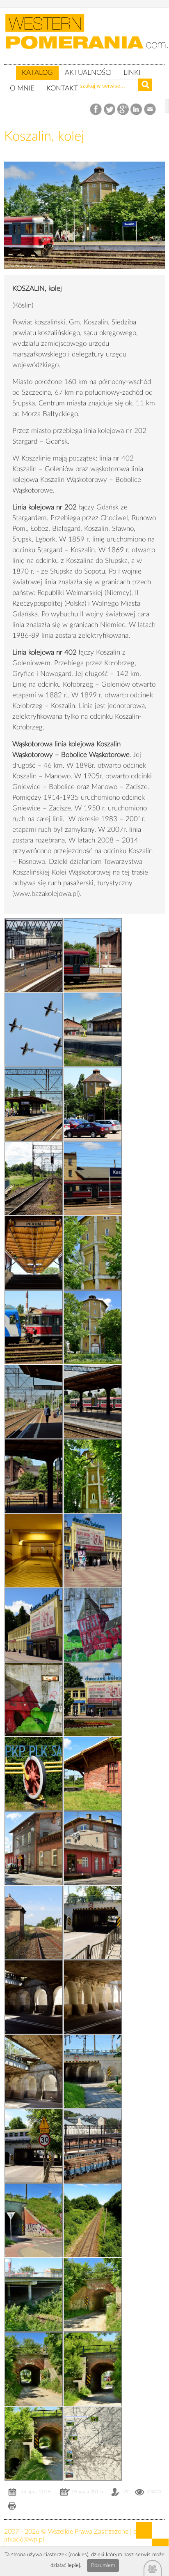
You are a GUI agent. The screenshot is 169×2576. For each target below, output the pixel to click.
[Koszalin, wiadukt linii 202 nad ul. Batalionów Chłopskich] (93, 2146)
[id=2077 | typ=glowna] (10, 69)
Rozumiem (103, 2566)
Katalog (37, 73)
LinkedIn (137, 110)
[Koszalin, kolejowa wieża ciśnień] (84, 275)
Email (150, 110)
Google (123, 110)
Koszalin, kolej (44, 136)
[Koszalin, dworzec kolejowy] (34, 1029)
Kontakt (62, 88)
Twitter (110, 110)
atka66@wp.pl (24, 2539)
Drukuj (12, 2507)
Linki (132, 73)
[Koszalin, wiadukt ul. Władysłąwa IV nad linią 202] (34, 2295)
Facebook (97, 110)
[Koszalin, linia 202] (93, 2220)
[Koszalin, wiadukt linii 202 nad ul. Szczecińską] (34, 1922)
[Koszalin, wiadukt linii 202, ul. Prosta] (93, 2295)
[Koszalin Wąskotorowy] (93, 1774)
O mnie (22, 88)
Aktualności (88, 73)
